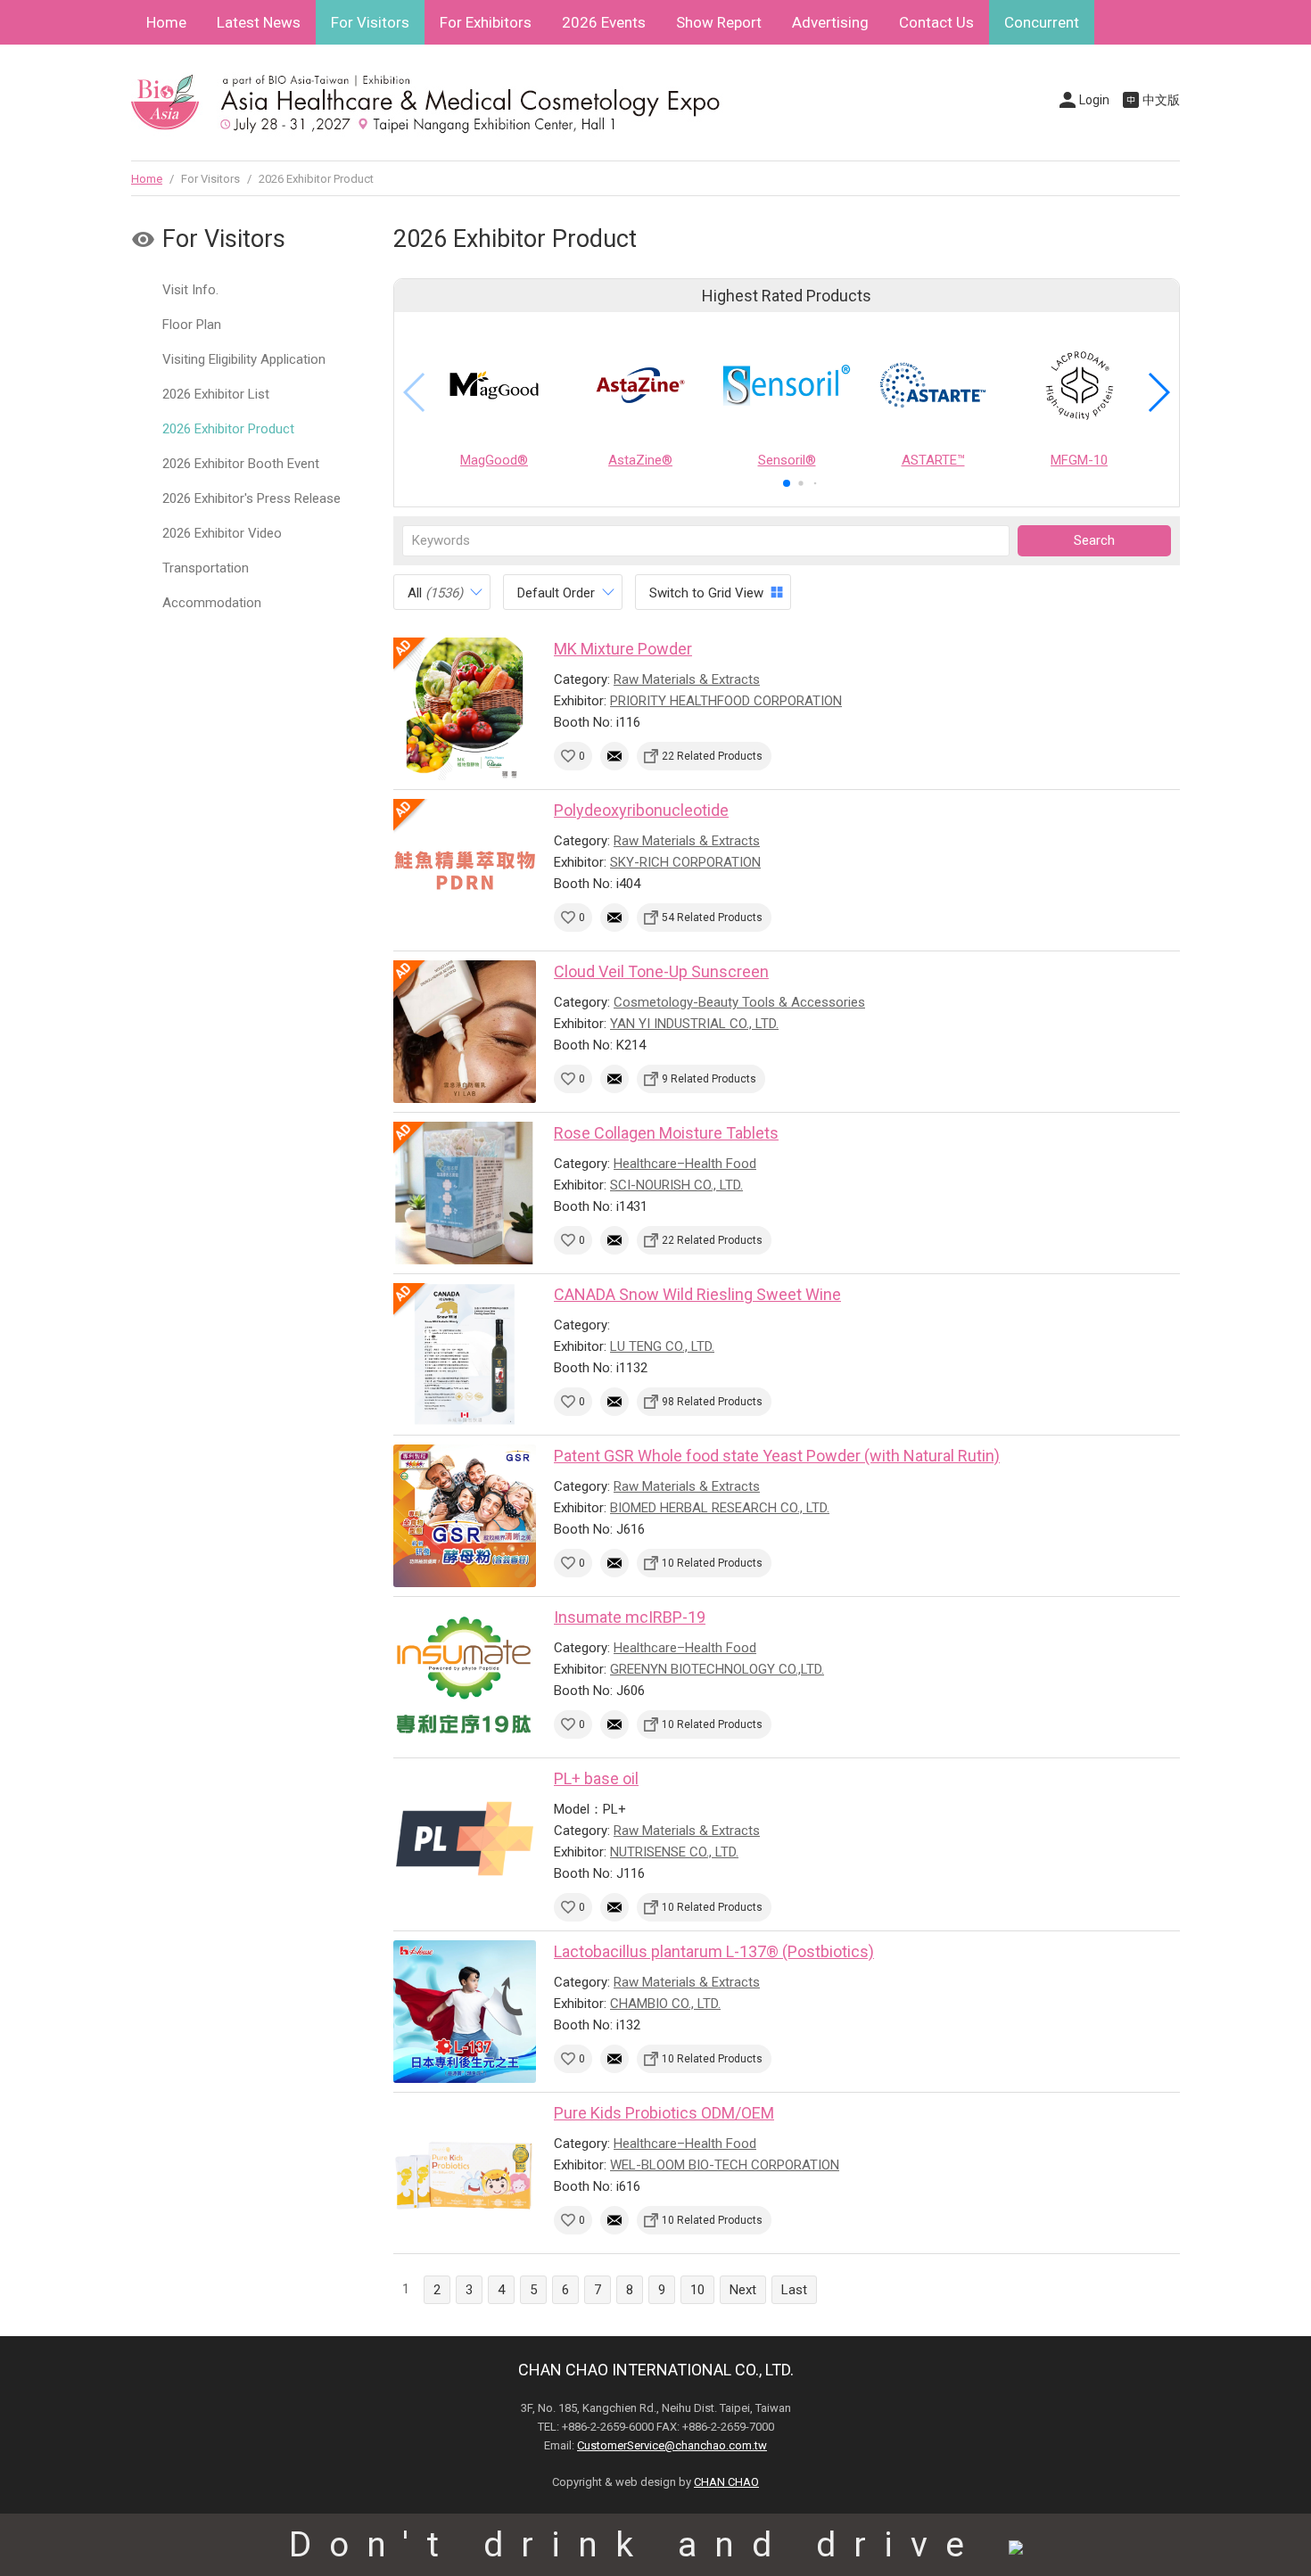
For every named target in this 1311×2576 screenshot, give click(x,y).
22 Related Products (712, 756)
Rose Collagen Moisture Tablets (666, 1133)
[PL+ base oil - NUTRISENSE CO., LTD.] (465, 1839)
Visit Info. (190, 290)
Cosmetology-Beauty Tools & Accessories (739, 1002)
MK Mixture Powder (623, 649)
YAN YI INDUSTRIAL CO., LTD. (694, 1024)
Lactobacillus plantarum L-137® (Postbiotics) (714, 1951)
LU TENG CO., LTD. (662, 1346)
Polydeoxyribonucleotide (641, 810)
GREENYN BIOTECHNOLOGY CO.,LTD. (717, 1669)
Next (743, 2290)
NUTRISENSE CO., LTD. (674, 1852)
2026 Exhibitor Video (222, 533)
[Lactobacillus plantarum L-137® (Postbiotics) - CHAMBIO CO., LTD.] (465, 2012)
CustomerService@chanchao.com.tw (672, 2445)
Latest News (259, 22)
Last (794, 2290)
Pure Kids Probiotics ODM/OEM (664, 2113)
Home (166, 22)
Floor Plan (192, 325)
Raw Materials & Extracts (687, 679)
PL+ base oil (596, 1778)
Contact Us (936, 22)
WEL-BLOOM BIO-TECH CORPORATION (725, 2165)
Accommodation (212, 603)
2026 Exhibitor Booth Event (241, 464)
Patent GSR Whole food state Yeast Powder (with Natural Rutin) (777, 1456)
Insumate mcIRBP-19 (630, 1617)
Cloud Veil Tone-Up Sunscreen (661, 971)
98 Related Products (712, 1402)
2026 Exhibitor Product (228, 429)
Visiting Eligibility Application (244, 359)
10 (697, 2290)
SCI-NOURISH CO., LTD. (676, 1185)
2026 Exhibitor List (216, 394)
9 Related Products (709, 1079)
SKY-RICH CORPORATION (685, 862)
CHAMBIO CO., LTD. (665, 2004)
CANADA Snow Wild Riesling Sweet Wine (697, 1294)
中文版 (1161, 100)
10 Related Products (712, 1563)
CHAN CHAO (726, 2482)
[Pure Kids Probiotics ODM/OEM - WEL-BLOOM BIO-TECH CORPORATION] (465, 2173)
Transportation (206, 568)
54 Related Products (712, 918)
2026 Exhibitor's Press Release (251, 498)
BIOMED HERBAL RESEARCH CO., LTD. (720, 1508)
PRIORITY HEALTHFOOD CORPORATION (726, 701)
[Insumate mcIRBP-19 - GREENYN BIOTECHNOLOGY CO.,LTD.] (465, 1677)
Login (1094, 100)
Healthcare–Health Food (685, 1164)
